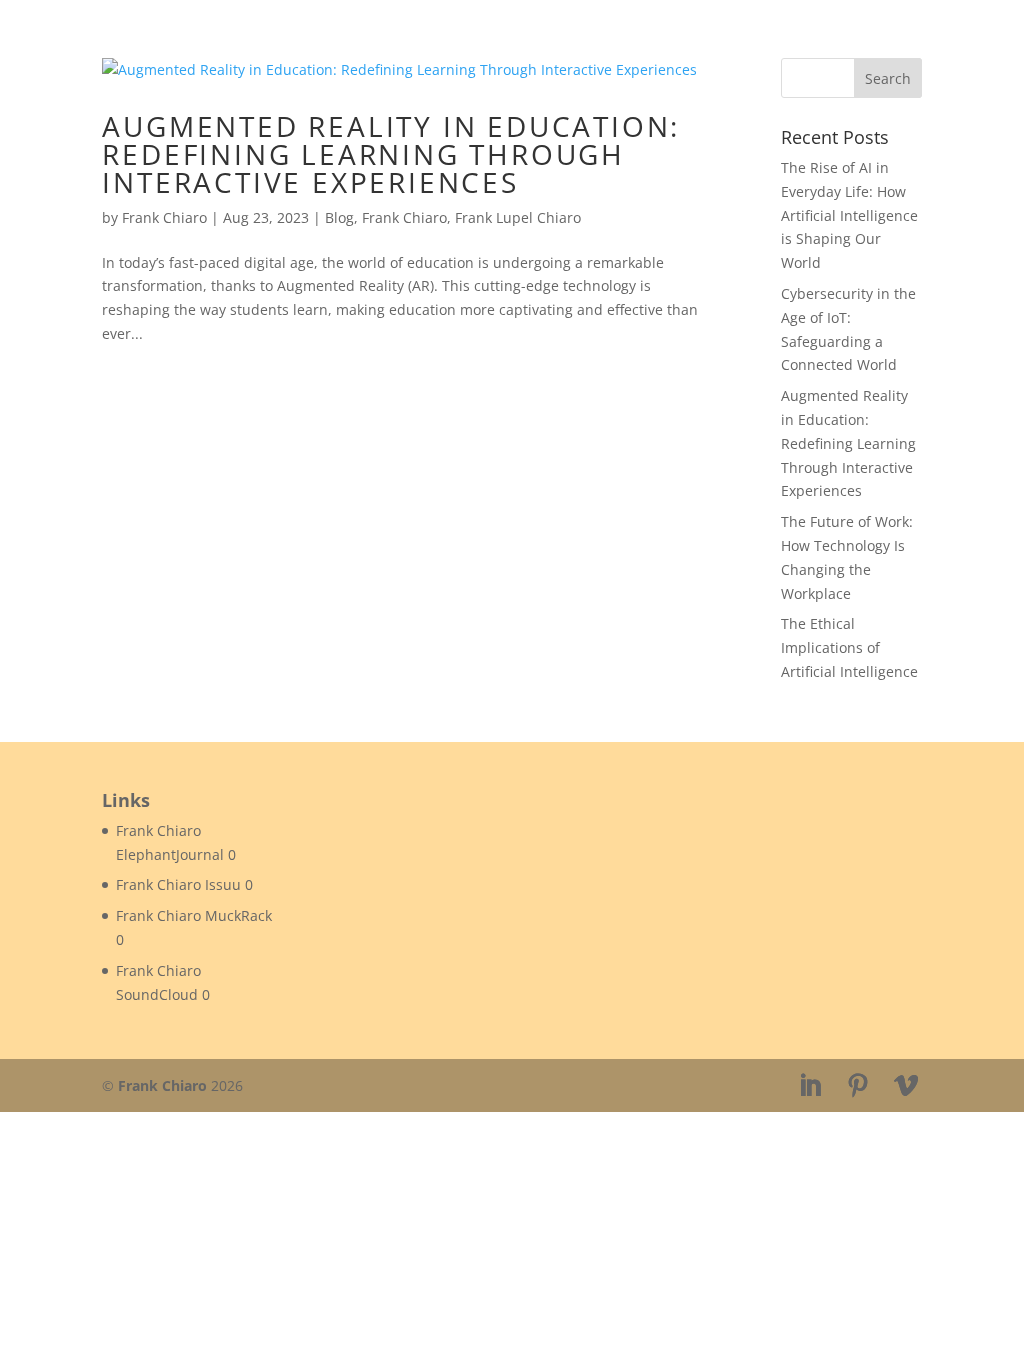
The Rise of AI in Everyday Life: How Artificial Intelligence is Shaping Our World (849, 215)
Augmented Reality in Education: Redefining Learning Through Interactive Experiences (391, 154)
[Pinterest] (858, 1086)
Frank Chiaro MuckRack (194, 915)
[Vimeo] (906, 1086)
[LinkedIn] (810, 1086)
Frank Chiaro (164, 217)
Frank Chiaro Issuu (178, 884)
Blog (339, 217)
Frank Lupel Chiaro (518, 217)
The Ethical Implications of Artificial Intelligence (849, 647)
